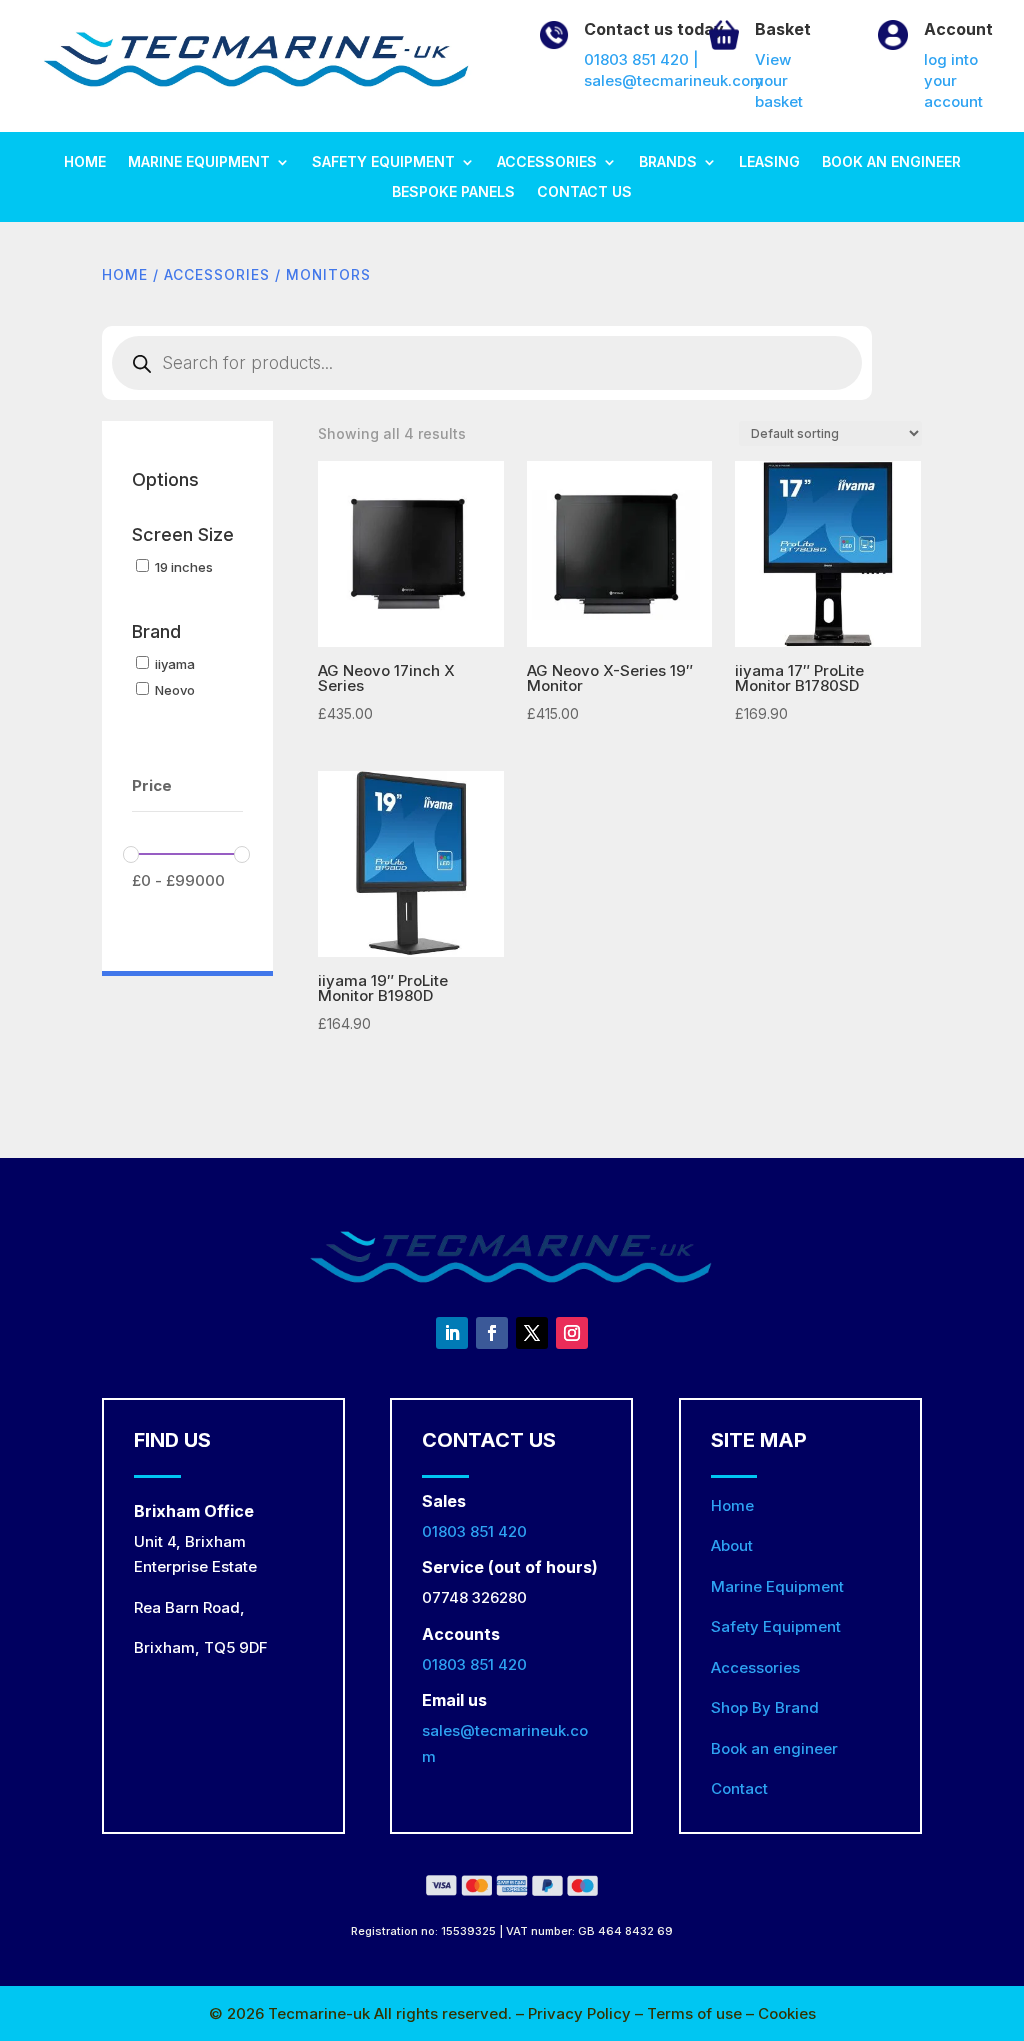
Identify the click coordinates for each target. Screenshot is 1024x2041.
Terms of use (696, 2013)
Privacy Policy (581, 2013)
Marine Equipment (199, 162)
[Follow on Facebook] (492, 1333)
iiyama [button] (175, 664)
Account (958, 29)
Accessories (547, 162)
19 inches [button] (184, 567)
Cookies (787, 2013)
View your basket (779, 80)
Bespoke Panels (453, 192)
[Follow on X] (532, 1333)
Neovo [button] (175, 690)
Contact (739, 1788)
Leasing (769, 162)
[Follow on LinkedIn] (452, 1333)
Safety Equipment (383, 162)
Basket (783, 29)
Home (85, 162)
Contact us (584, 192)
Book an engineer (891, 162)
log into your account (953, 80)
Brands (668, 162)
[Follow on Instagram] (572, 1333)
